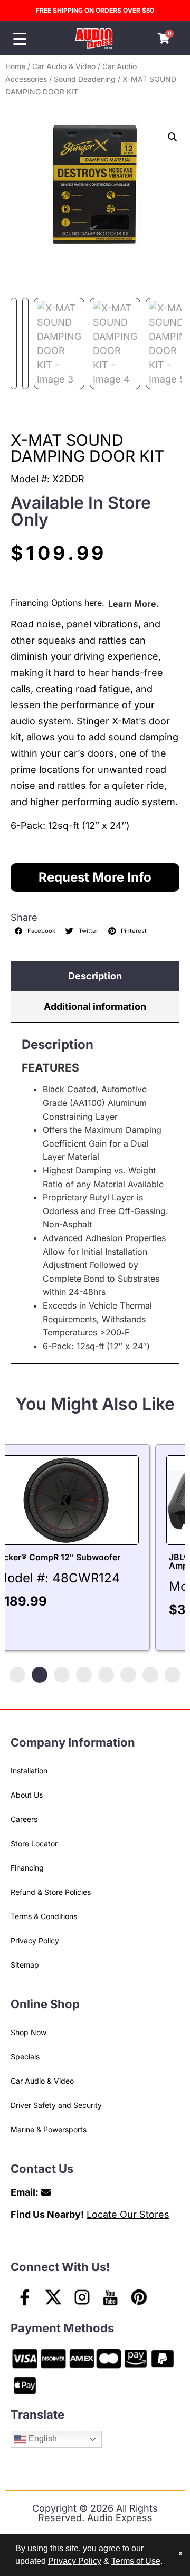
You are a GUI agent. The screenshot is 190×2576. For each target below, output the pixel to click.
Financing (27, 1868)
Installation (29, 1771)
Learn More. (134, 604)
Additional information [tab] (95, 1006)
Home (15, 66)
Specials (25, 2057)
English (42, 2439)
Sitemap (25, 1965)
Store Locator (34, 1843)
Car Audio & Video (64, 66)
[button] (173, 137)
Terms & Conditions (44, 1916)
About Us (27, 1795)
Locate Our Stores (128, 2214)
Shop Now (28, 2032)
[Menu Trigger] (20, 39)
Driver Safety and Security (56, 2105)
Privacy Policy (35, 1940)
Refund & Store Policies (51, 1892)
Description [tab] (95, 976)
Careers (24, 1819)
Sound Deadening (85, 79)
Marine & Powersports (49, 2129)
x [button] (180, 2553)
